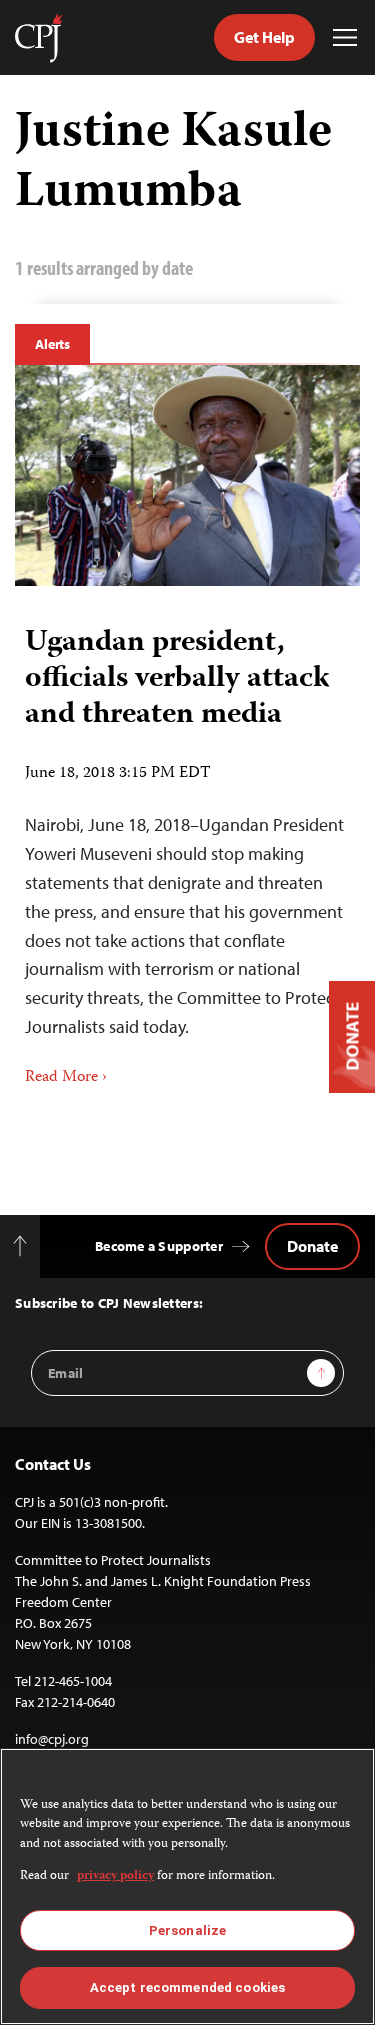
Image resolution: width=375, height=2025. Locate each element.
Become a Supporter (159, 1246)
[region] (187, 1886)
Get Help (264, 37)
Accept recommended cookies (187, 1987)
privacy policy (115, 1876)
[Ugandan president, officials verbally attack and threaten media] (187, 475)
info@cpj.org (52, 1739)
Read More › (66, 1078)
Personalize (187, 1930)
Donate (312, 1246)
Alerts (52, 344)
